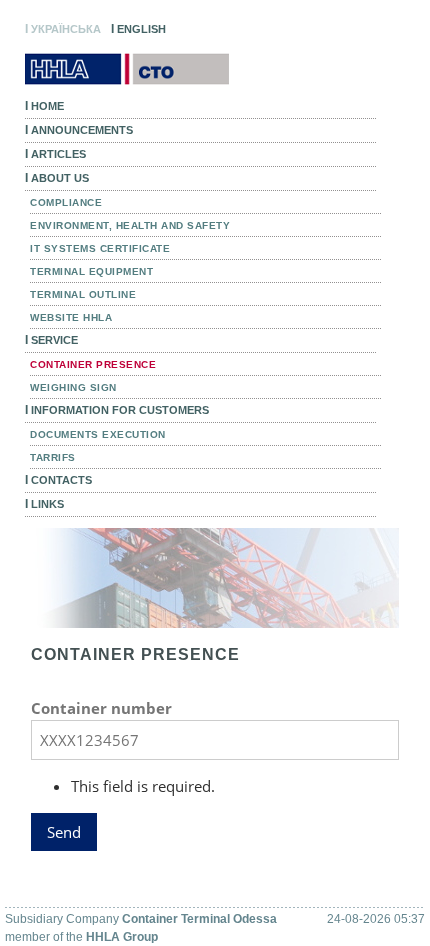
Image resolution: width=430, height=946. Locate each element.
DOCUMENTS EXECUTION (98, 434)
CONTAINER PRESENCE (93, 364)
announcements (79, 130)
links (44, 504)
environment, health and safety (130, 225)
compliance (66, 202)
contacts (58, 480)
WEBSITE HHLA (71, 317)
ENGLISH (138, 29)
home (44, 106)
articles (55, 154)
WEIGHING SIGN (73, 387)
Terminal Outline (83, 294)
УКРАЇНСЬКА (63, 29)
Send (64, 832)
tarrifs (53, 457)
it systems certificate (100, 248)
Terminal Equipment (91, 271)
